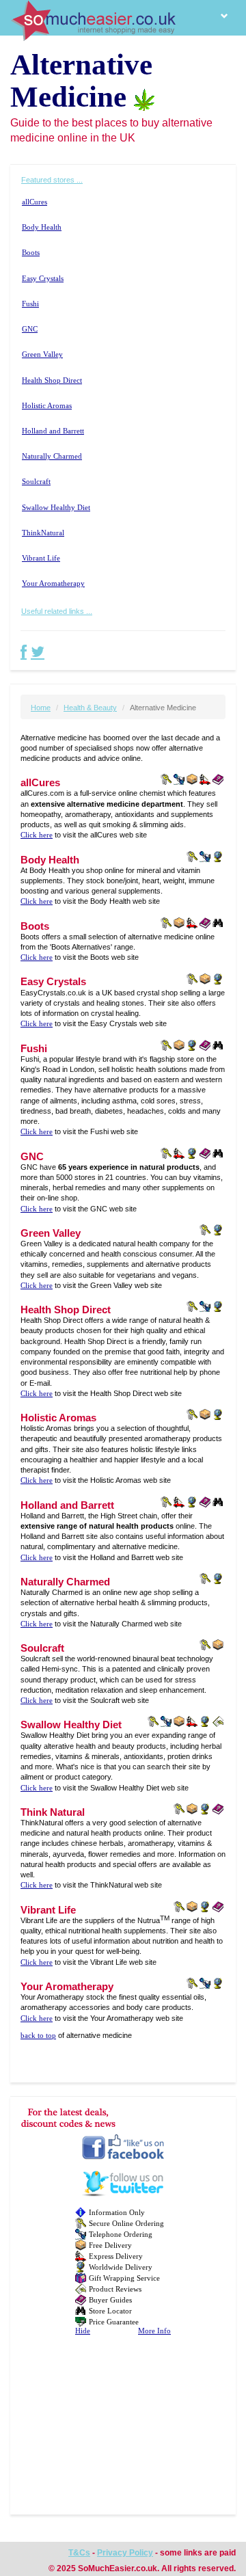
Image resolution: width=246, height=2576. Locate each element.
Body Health (42, 227)
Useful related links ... (57, 611)
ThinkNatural (43, 533)
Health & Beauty (90, 708)
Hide (83, 2331)
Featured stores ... (52, 180)
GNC (30, 329)
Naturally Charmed (52, 456)
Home (41, 708)
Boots (31, 253)
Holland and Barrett (53, 431)
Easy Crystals (43, 279)
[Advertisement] (123, 2430)
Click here (37, 835)
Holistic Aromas (47, 406)
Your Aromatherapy (53, 583)
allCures (35, 202)
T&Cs (79, 2553)
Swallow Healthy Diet (56, 508)
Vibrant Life (41, 558)
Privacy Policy (125, 2553)
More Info (154, 2331)
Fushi (30, 304)
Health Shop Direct (52, 380)
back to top (38, 2036)
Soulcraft (36, 482)
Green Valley (42, 354)
